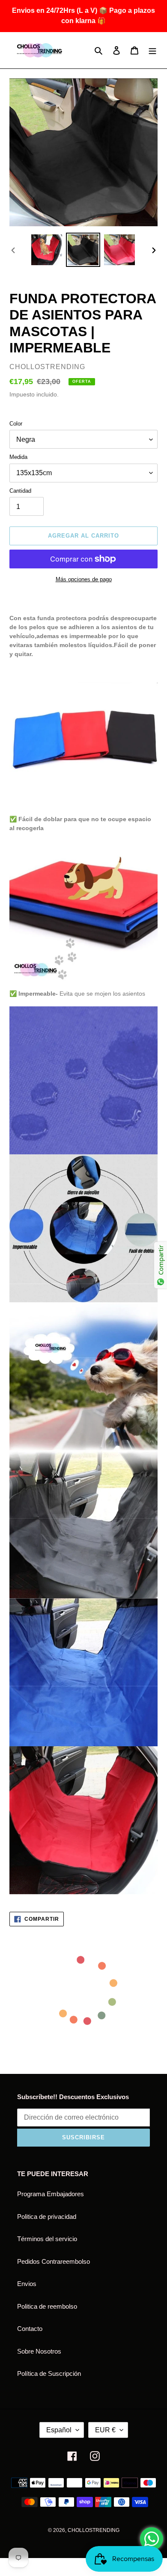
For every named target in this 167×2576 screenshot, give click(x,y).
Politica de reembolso (47, 2306)
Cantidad (20, 491)
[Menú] (152, 50)
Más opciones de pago (84, 579)
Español (59, 2430)
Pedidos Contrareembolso (54, 2261)
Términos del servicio (47, 2239)
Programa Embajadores (51, 2194)
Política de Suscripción (49, 2373)
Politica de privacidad (47, 2217)
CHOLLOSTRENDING (94, 2530)
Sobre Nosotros (39, 2351)
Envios (27, 2284)
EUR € (105, 2430)
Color (16, 424)
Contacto (30, 2329)
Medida (18, 457)
